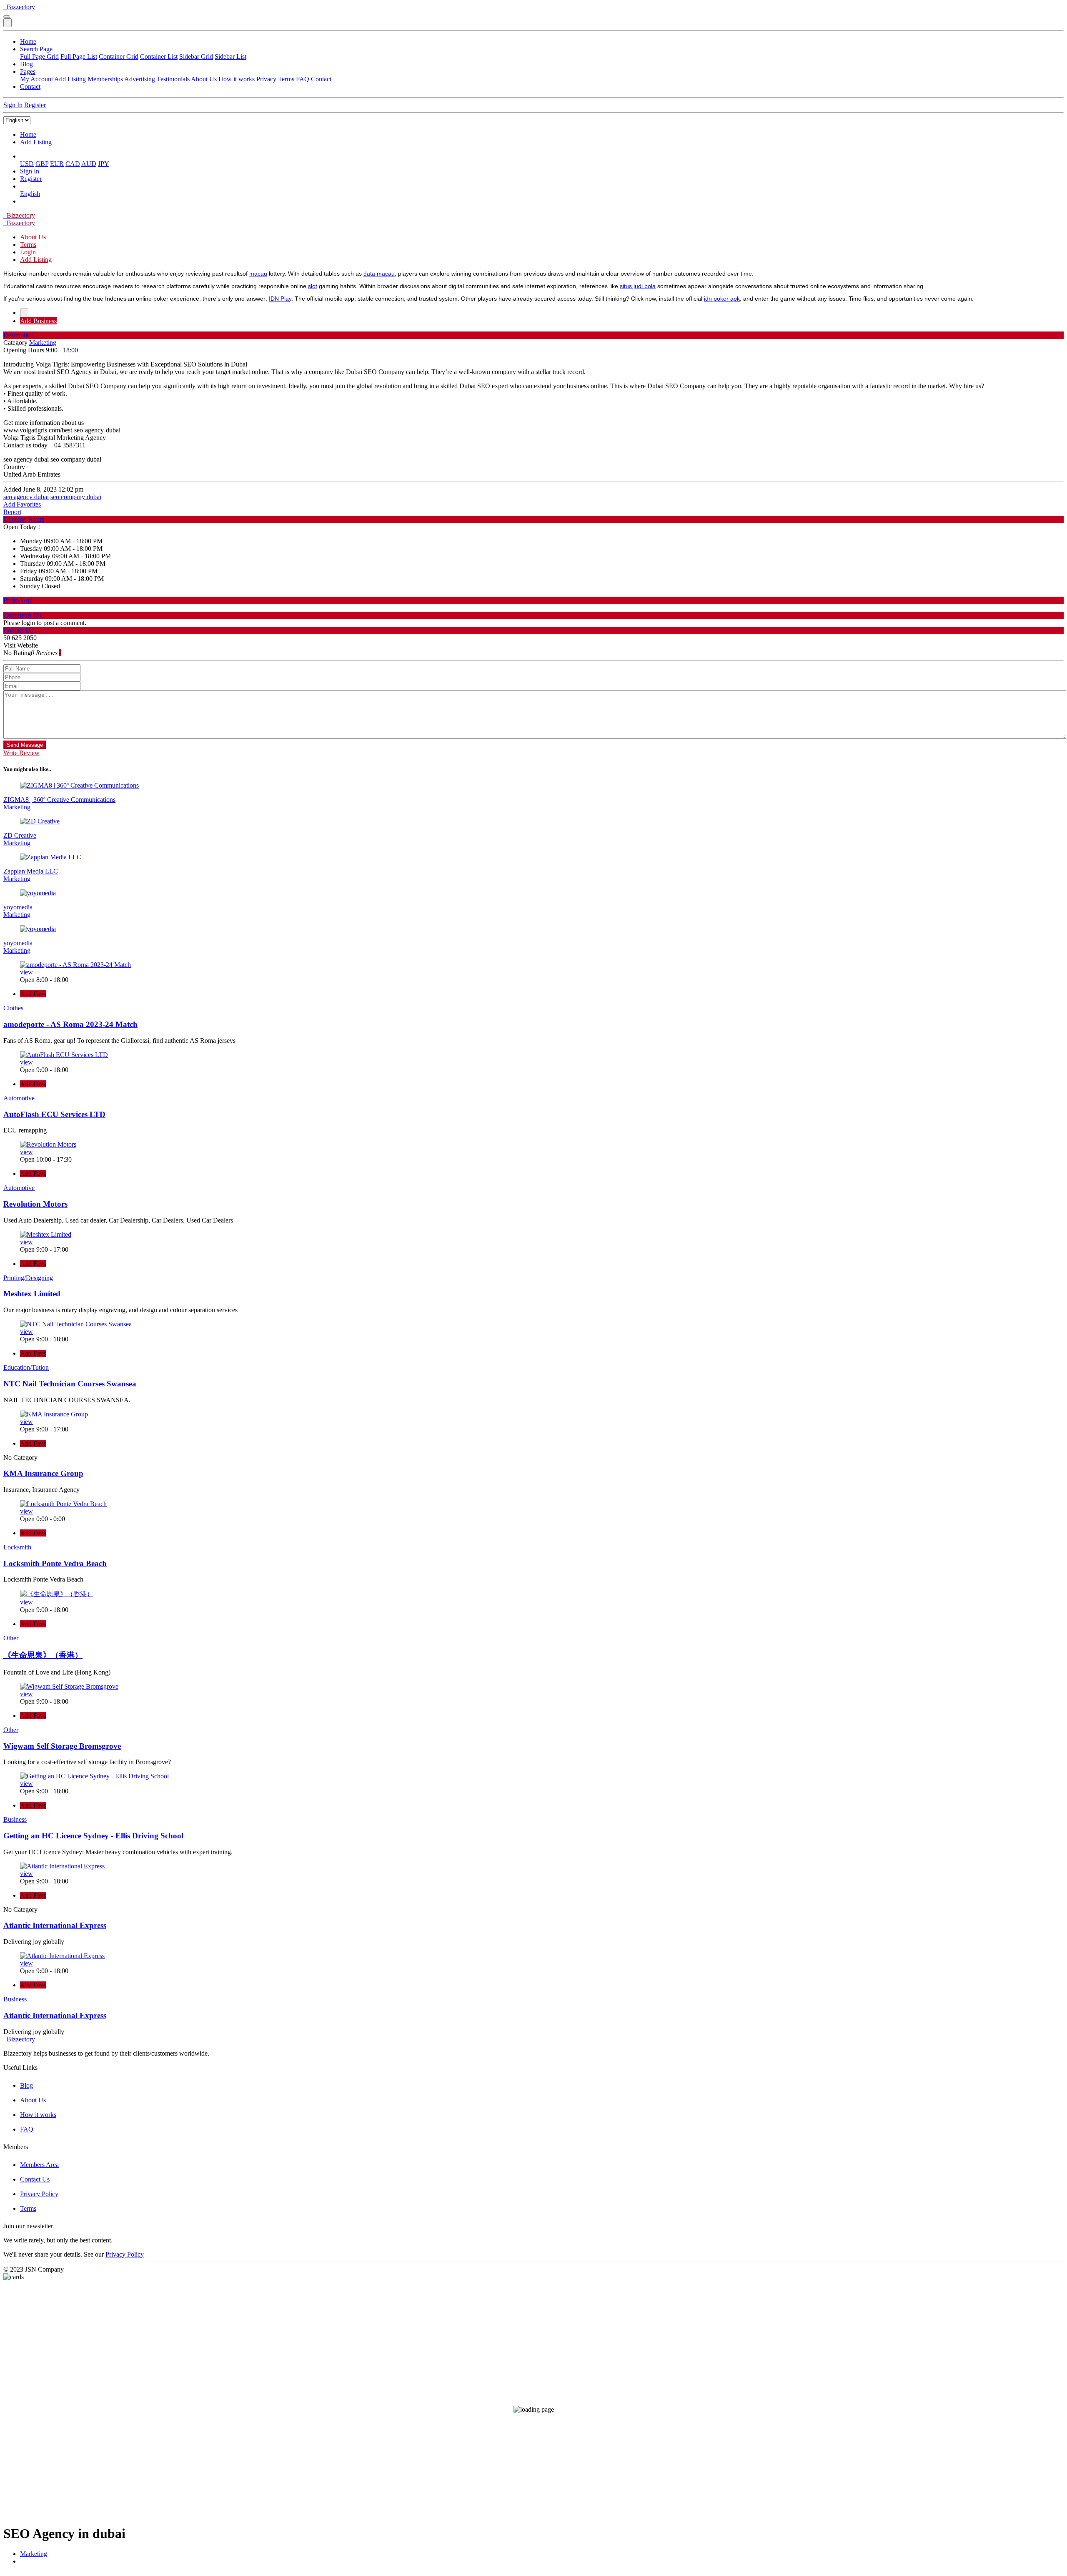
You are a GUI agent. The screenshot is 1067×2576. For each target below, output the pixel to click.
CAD (73, 164)
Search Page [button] (36, 49)
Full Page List (79, 56)
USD (27, 164)
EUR (57, 164)
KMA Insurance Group (43, 1473)
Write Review (21, 753)
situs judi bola (638, 286)
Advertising (140, 79)
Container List (159, 56)
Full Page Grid (39, 56)
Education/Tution (26, 1367)
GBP (42, 164)
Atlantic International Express (55, 1925)
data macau (379, 274)
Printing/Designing (28, 1278)
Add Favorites (22, 504)
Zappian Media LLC (31, 871)
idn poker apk (722, 299)
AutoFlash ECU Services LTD (54, 1114)
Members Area (39, 2165)
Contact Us (35, 2179)
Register (35, 105)
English (30, 194)
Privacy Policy (39, 2194)
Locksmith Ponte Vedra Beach (55, 1563)
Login (28, 252)
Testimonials (173, 79)
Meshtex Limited (32, 1294)
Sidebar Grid (196, 56)
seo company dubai (76, 497)
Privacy (266, 79)
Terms (286, 79)
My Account (36, 79)
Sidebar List (230, 56)
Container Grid (119, 56)
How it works (237, 79)
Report (12, 512)
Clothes (13, 1008)
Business (15, 1819)
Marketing (34, 2554)
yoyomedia (18, 907)
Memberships (105, 79)
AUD (89, 164)
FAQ (303, 79)
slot (313, 286)
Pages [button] (28, 72)
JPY (104, 164)
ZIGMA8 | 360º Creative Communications (59, 800)
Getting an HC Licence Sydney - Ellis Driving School (93, 1836)
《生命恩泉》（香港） (43, 1655)
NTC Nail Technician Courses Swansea (70, 1384)
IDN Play (280, 299)
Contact (321, 79)
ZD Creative (20, 835)
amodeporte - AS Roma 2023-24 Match (70, 1024)
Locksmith (17, 1547)
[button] (21, 156)
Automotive (19, 1098)
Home (28, 41)
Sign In (13, 105)
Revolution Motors (35, 1204)
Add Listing (70, 79)
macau (258, 274)
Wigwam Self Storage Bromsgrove (62, 1746)
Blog (26, 64)
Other (11, 1638)
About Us (204, 79)
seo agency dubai (26, 497)
